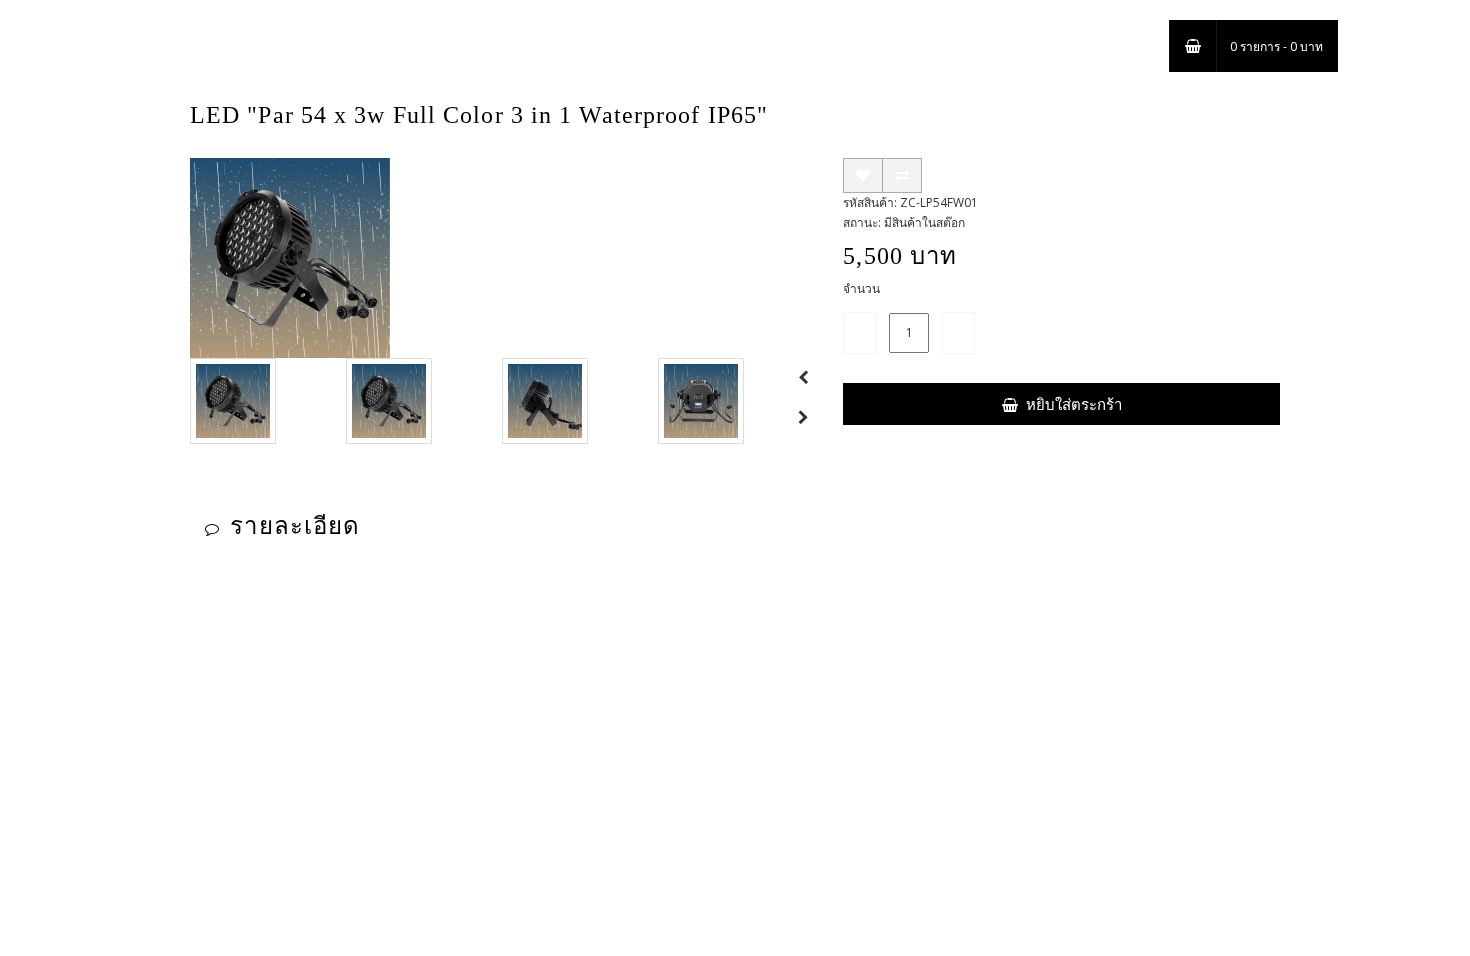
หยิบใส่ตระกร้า (1074, 404)
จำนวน (861, 288)
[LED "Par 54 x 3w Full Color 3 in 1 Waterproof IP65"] (290, 257)
